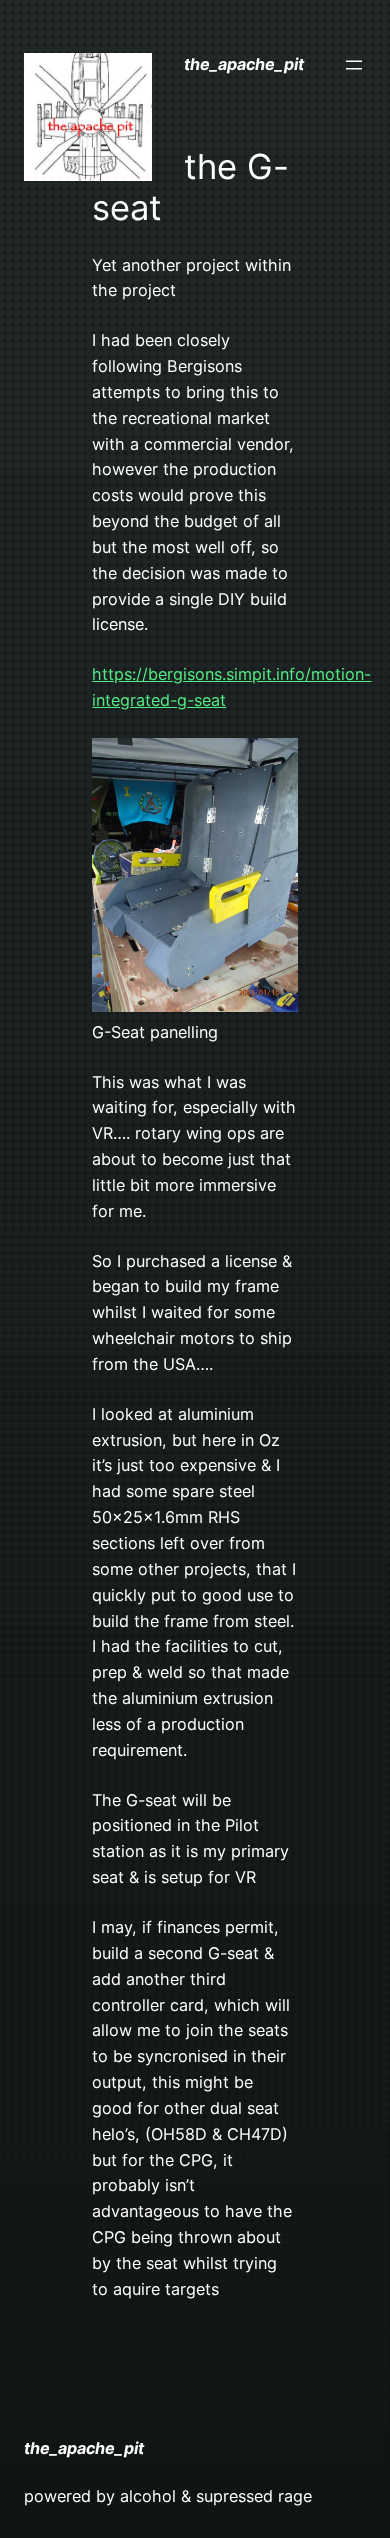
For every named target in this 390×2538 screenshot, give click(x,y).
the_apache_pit (244, 64)
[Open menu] (354, 65)
